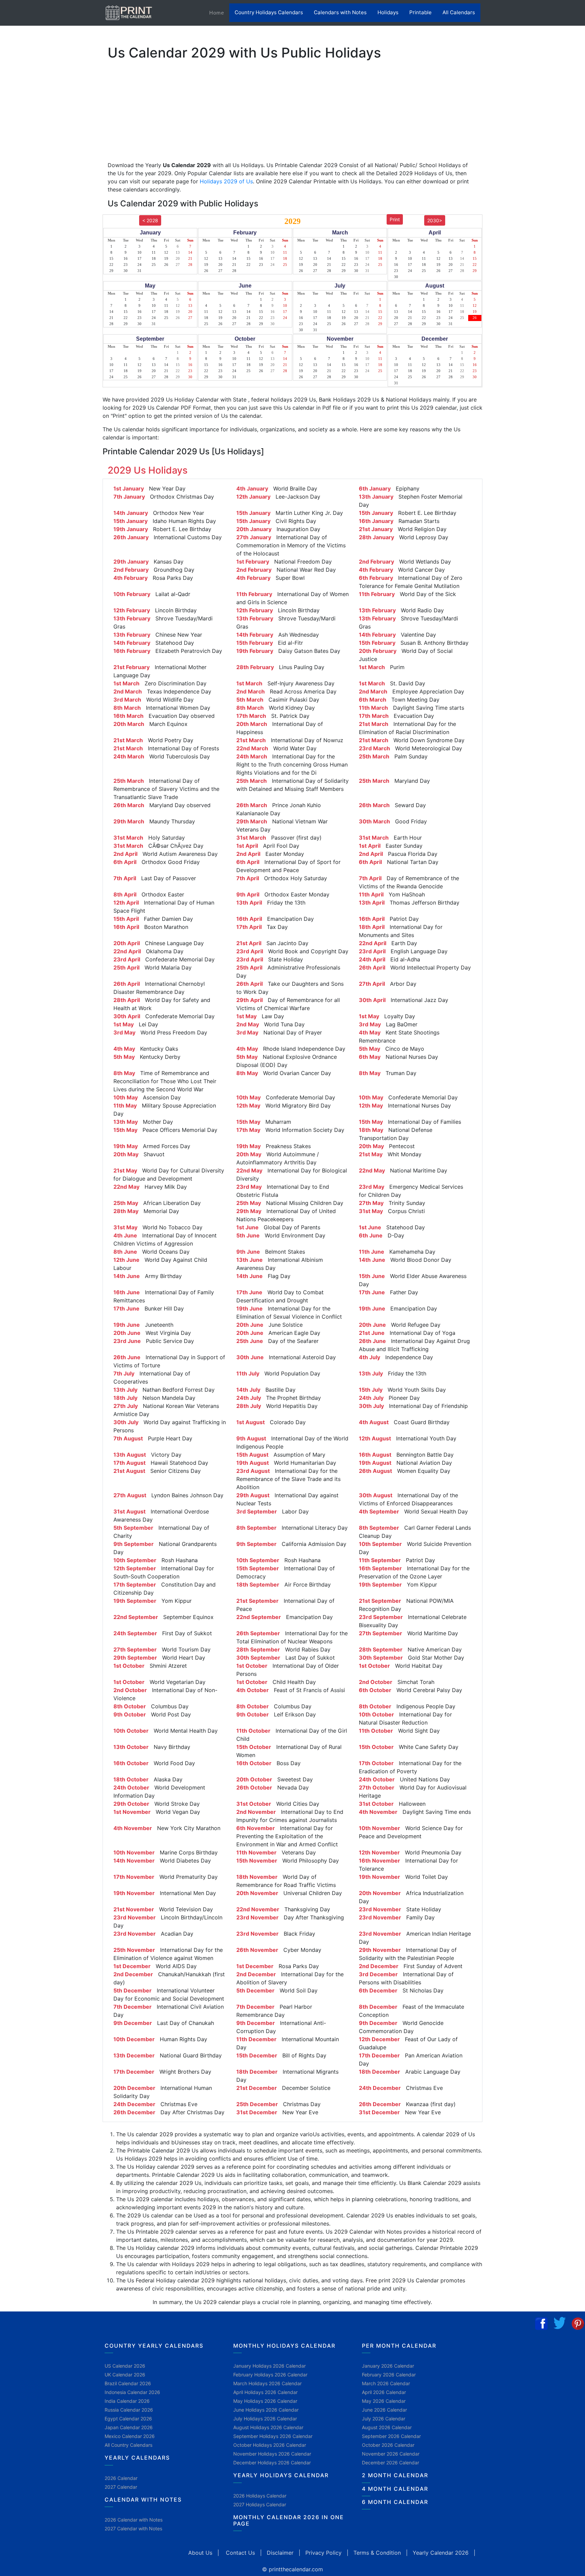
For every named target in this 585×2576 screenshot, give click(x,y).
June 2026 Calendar (384, 2410)
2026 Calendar (121, 2478)
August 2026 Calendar (387, 2427)
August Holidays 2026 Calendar (268, 2427)
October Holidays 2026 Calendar (270, 2445)
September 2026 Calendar (391, 2436)
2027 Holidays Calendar (260, 2504)
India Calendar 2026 (127, 2401)
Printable (420, 12)
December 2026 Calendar (391, 2463)
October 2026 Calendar (388, 2445)
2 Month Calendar (395, 2475)
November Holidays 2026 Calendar (272, 2454)
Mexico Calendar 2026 (130, 2436)
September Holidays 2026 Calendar (273, 2436)
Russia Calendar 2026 (129, 2410)
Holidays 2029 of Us (226, 181)
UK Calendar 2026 (125, 2375)
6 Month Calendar (395, 2502)
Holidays (388, 12)
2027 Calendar (121, 2487)
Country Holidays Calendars (269, 12)
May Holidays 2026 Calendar (265, 2401)
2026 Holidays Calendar (260, 2496)
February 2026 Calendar (389, 2375)
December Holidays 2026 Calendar (272, 2463)
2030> (435, 220)
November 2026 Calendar (391, 2454)
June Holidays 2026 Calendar (266, 2410)
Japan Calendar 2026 (129, 2427)
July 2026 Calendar (384, 2419)
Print (395, 219)
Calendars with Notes (340, 12)
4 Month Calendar (395, 2489)
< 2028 (150, 220)
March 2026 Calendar (386, 2383)
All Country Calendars (128, 2445)
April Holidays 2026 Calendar (265, 2392)
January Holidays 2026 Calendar (269, 2366)
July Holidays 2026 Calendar (265, 2419)
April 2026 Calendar (384, 2392)
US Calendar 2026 (125, 2366)
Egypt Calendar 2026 (128, 2419)
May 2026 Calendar (384, 2401)
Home (219, 13)
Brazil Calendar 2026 (128, 2383)
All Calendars (459, 12)
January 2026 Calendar (388, 2366)
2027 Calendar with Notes (133, 2528)
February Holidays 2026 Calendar (270, 2375)
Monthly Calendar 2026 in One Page (289, 2520)
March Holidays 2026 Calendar (267, 2383)
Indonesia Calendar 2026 (132, 2392)
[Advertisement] (39, 211)
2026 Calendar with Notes (134, 2520)
